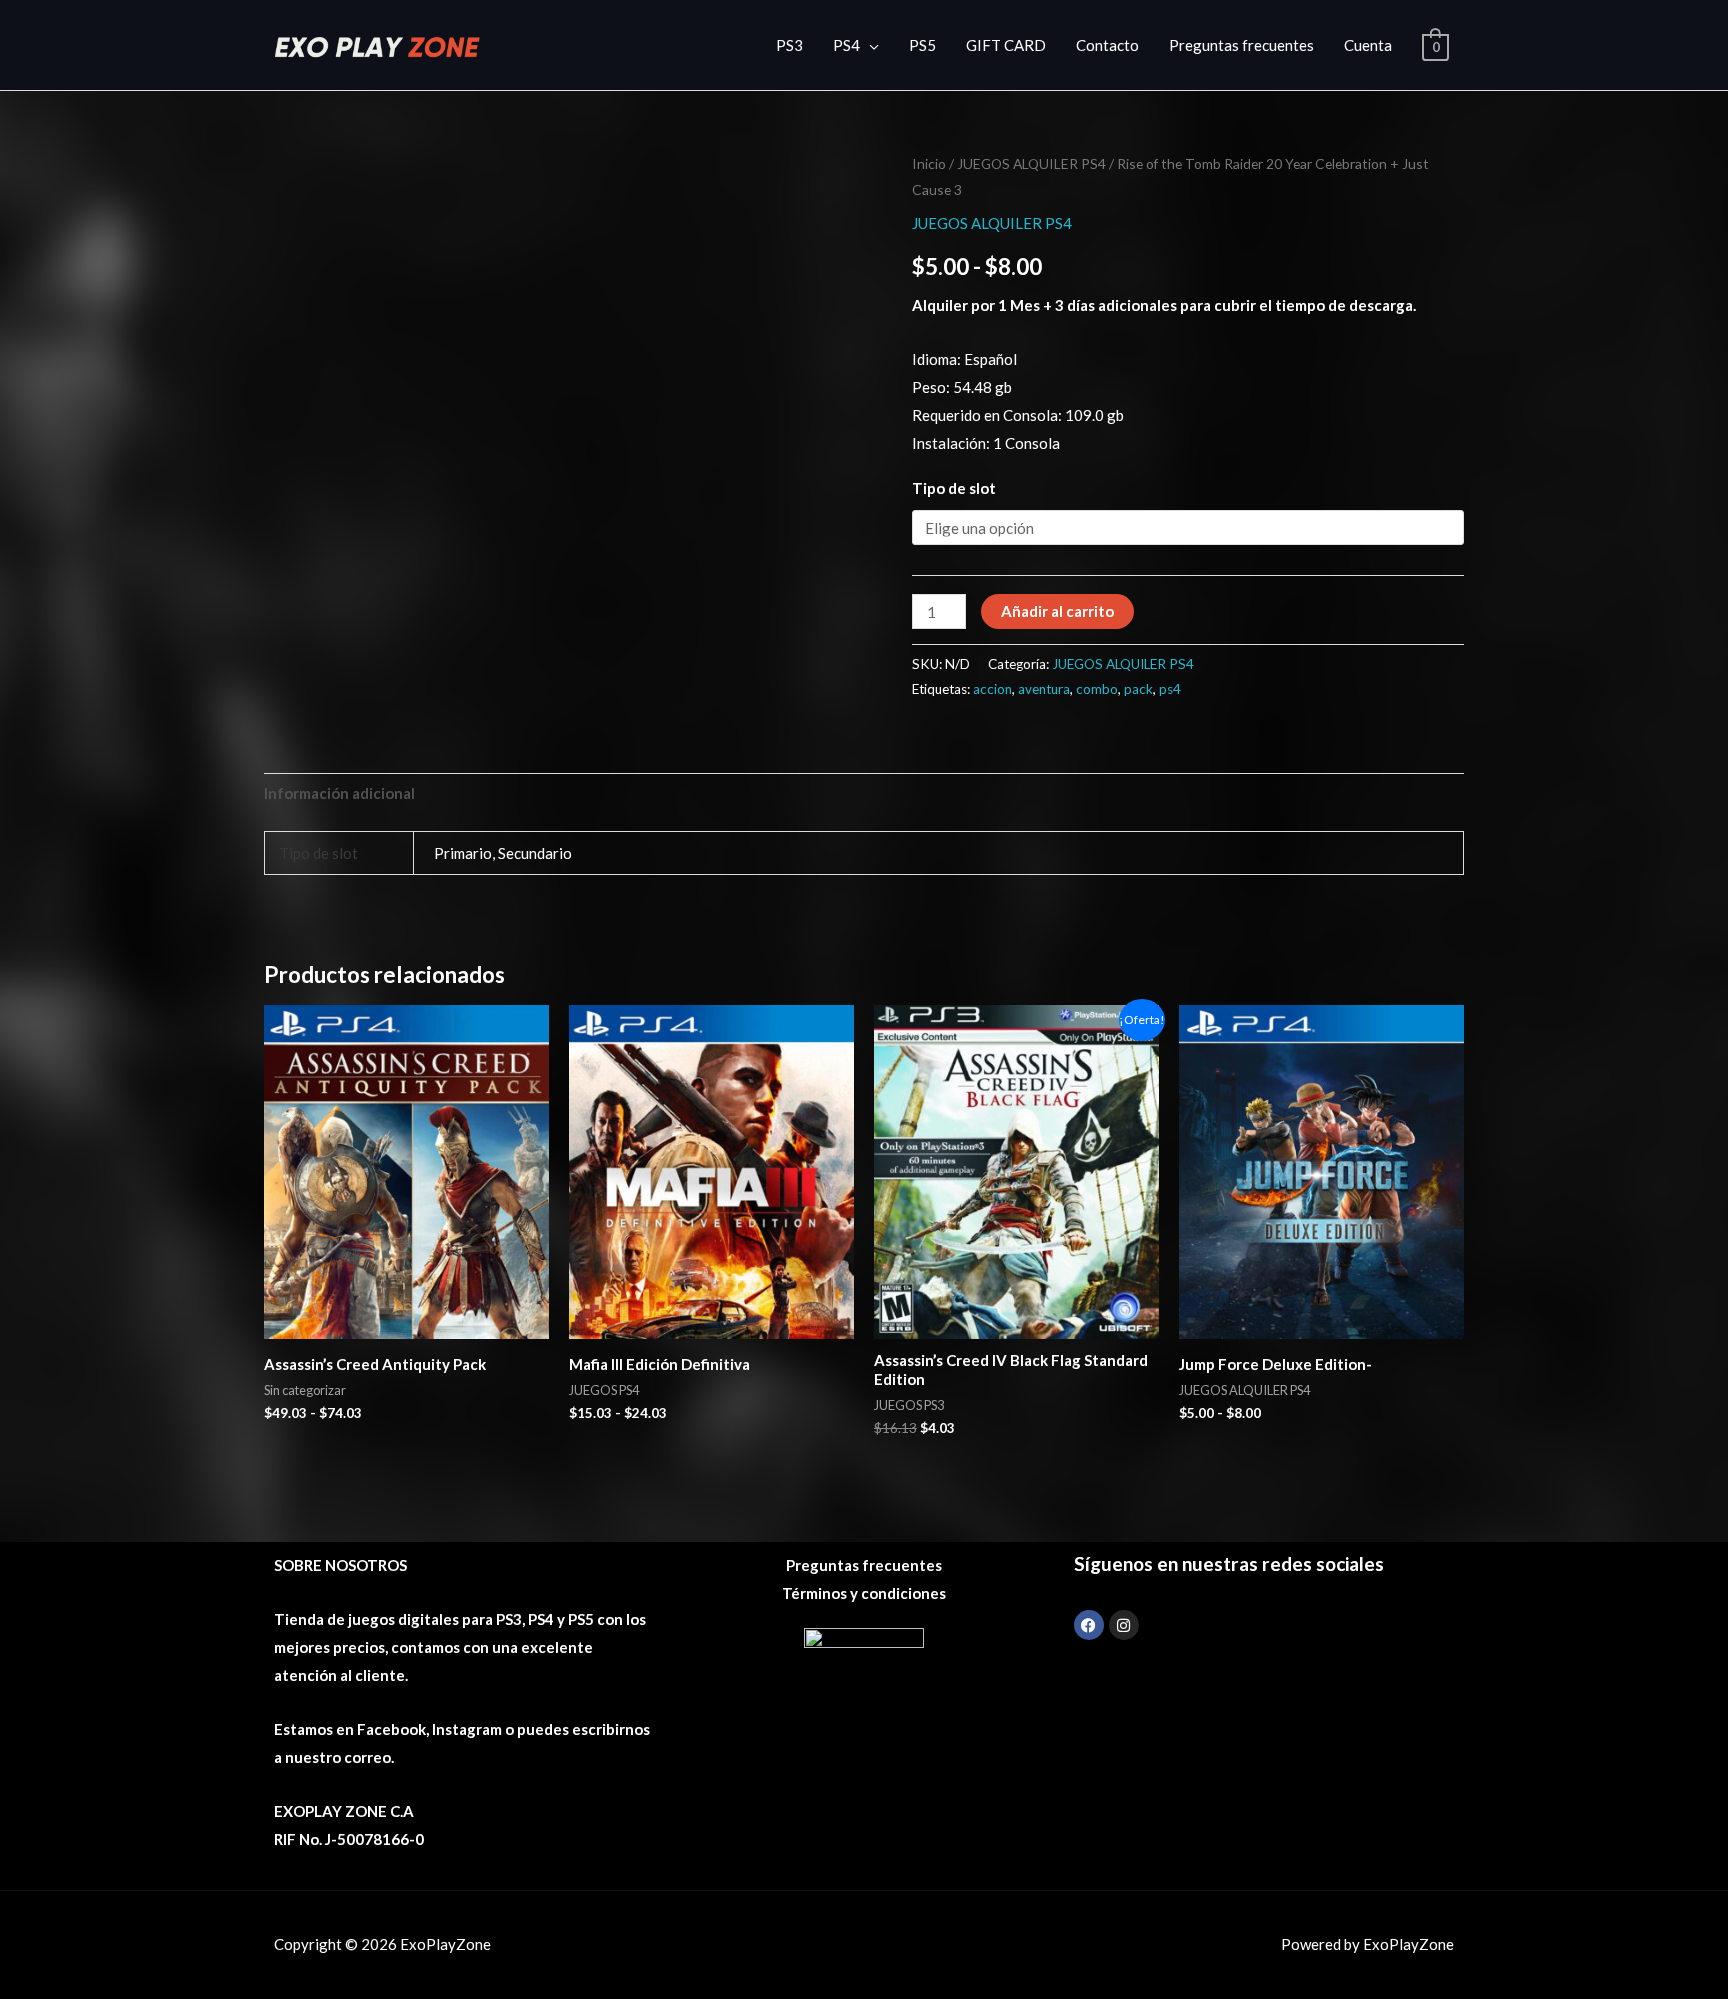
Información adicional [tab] (339, 793)
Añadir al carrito (1057, 611)
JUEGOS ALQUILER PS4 (1031, 163)
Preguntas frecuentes (1241, 45)
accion (992, 689)
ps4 (1170, 689)
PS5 (922, 45)
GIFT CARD (1006, 45)
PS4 (846, 45)
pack (1138, 689)
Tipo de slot (954, 488)
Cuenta (1368, 45)
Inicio (929, 163)
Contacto (1107, 45)
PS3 (789, 45)
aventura (1044, 689)
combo (1097, 689)
